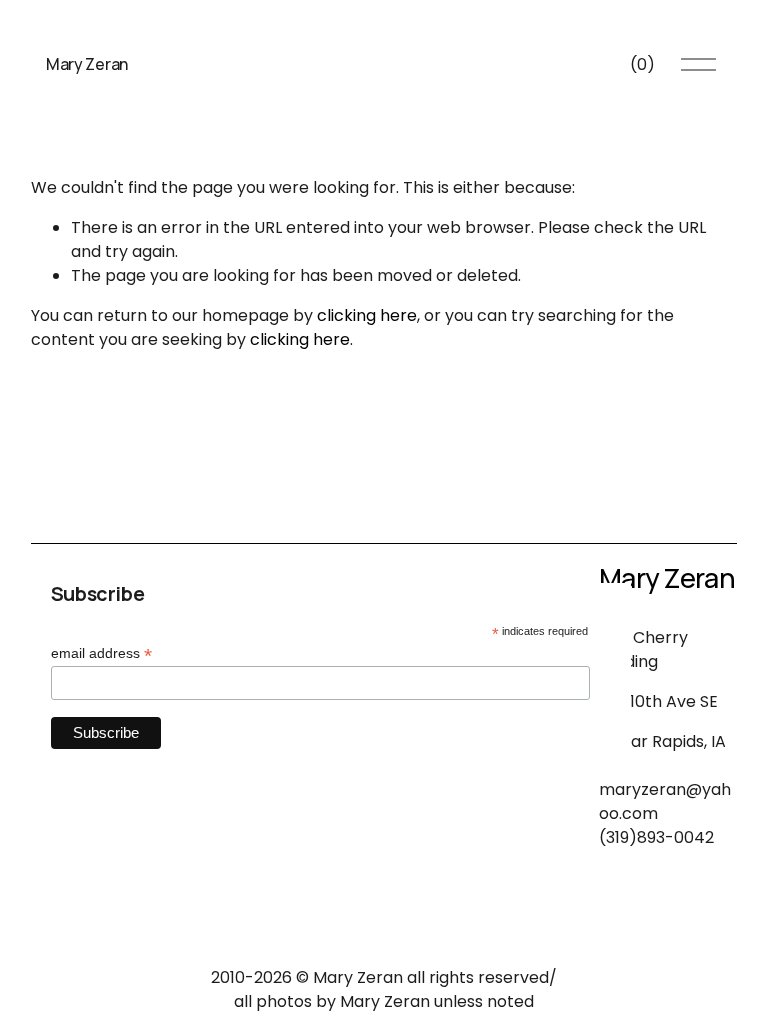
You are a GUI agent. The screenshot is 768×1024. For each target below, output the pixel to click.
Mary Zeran (87, 64)
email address (101, 653)
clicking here (367, 315)
